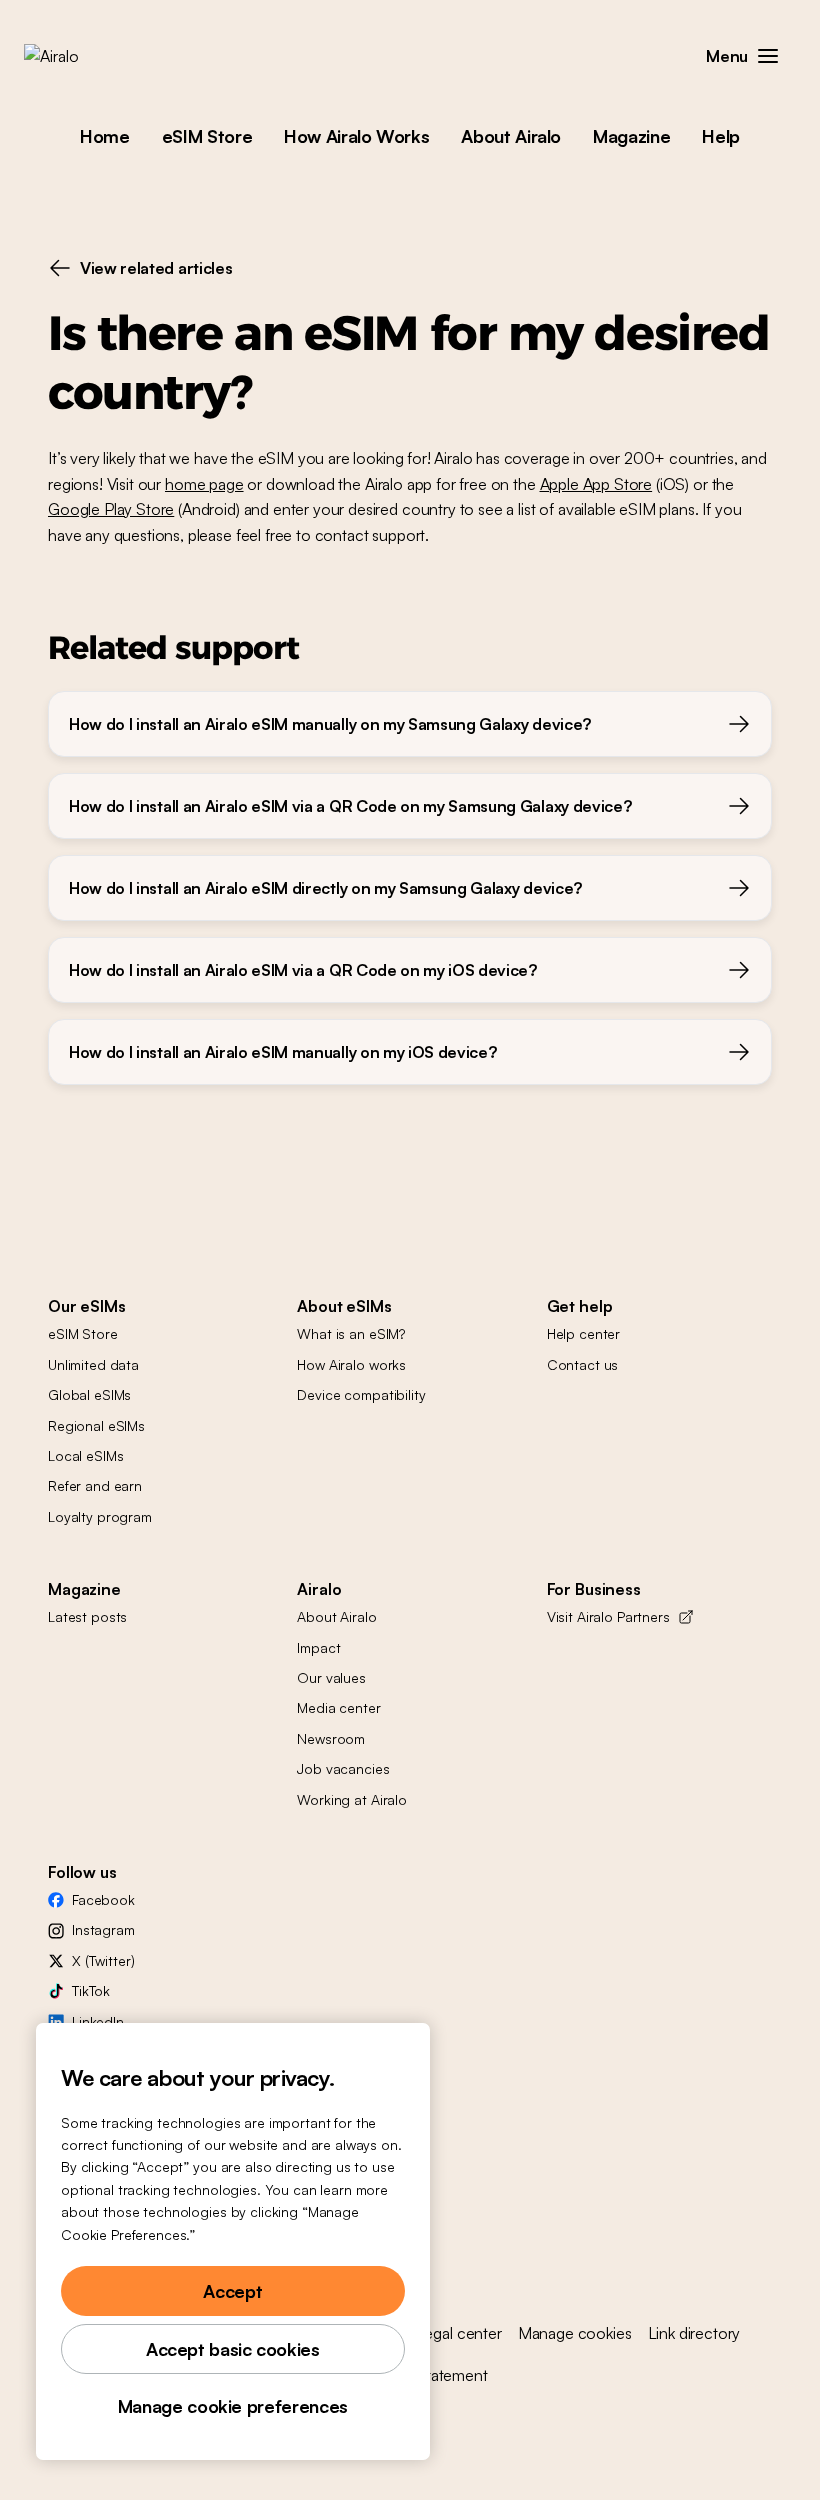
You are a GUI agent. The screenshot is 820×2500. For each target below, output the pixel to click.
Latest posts (87, 1616)
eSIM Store (207, 136)
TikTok (91, 1990)
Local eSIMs (85, 1455)
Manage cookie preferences (233, 2406)
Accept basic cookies (233, 2349)
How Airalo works (351, 1364)
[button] (768, 56)
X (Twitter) (103, 1960)
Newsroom (331, 1738)
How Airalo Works (356, 136)
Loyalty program (100, 1516)
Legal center (459, 2333)
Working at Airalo (352, 1799)
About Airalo (511, 136)
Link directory (694, 2333)
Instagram (103, 1929)
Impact (318, 1647)
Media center (338, 1707)
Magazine (631, 136)
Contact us (583, 1364)
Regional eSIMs (96, 1425)
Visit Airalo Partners (608, 1616)
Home (105, 136)
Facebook (103, 1899)
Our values (331, 1677)
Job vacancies (343, 1768)
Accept (232, 2291)
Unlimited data (93, 1364)
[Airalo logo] (83, 56)
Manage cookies (575, 2333)
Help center (583, 1333)
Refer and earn (95, 1485)
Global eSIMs (89, 1394)
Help (721, 136)
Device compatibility (361, 1394)
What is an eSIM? (351, 1333)
